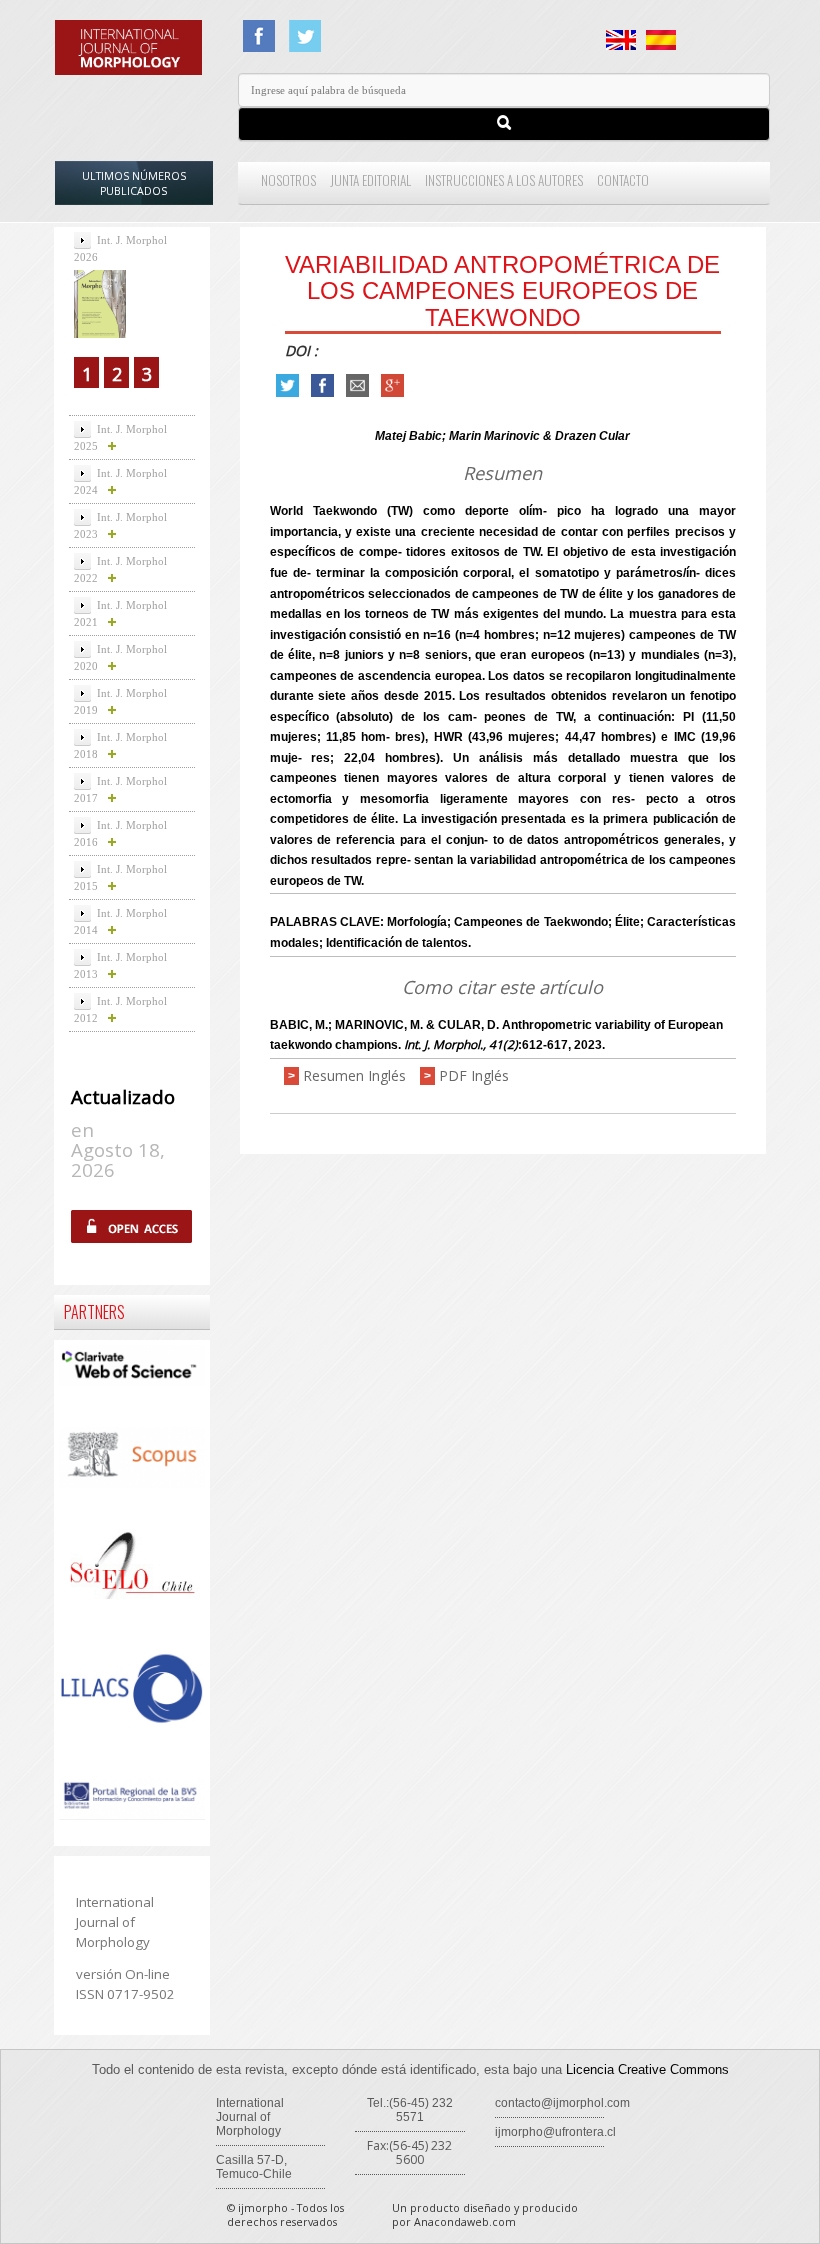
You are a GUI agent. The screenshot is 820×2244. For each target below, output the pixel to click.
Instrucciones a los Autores (504, 180)
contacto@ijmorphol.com (562, 2103)
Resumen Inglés (354, 1075)
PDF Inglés (474, 1075)
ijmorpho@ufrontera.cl (555, 2132)
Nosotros (288, 180)
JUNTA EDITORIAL (370, 180)
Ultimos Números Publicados (134, 183)
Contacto (623, 180)
